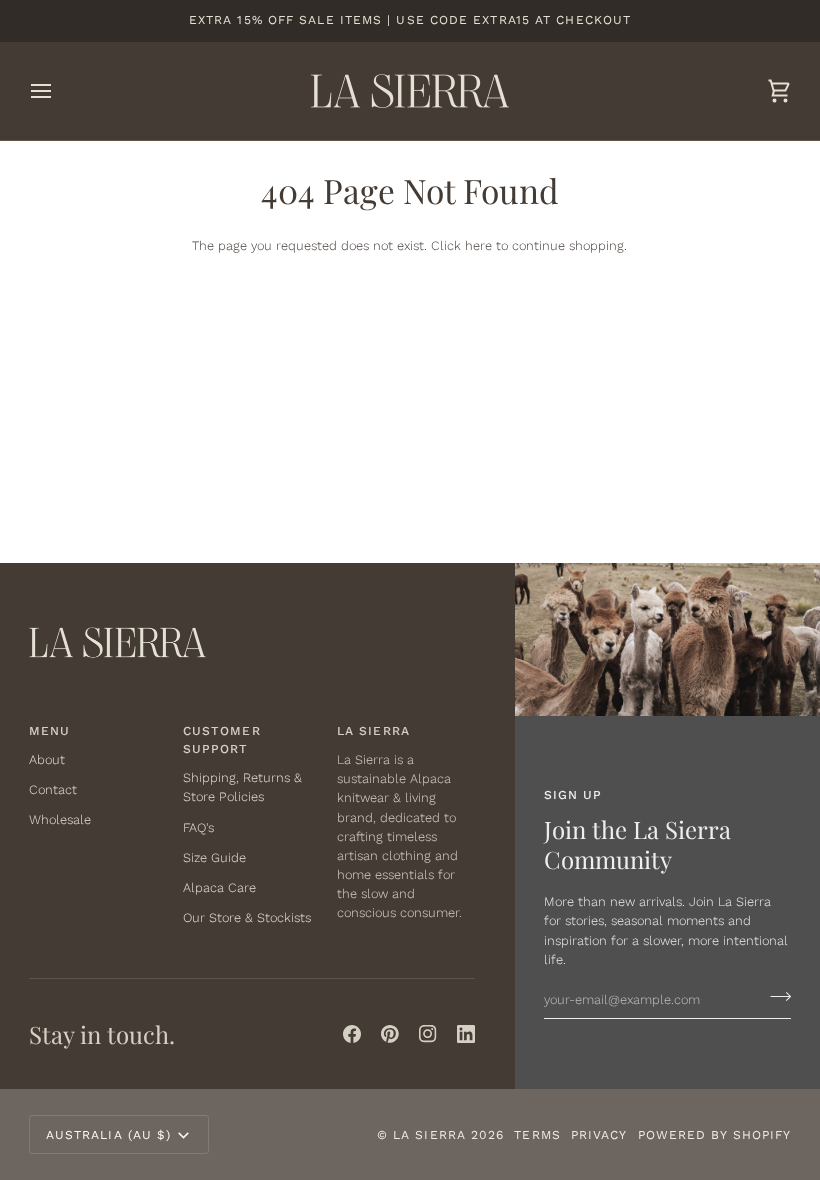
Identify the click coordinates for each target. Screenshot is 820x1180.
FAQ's (198, 827)
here (478, 245)
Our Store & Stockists (247, 917)
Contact (53, 789)
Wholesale (60, 819)
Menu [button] (49, 731)
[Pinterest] (390, 1034)
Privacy (599, 1135)
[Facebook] (352, 1034)
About (47, 759)
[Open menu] (59, 91)
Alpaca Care (219, 887)
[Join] (774, 997)
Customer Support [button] (222, 740)
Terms (537, 1135)
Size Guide (214, 857)
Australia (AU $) (109, 1135)
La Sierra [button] (373, 731)
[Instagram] (428, 1034)
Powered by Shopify (715, 1135)
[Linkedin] (466, 1034)
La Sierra (429, 1135)
